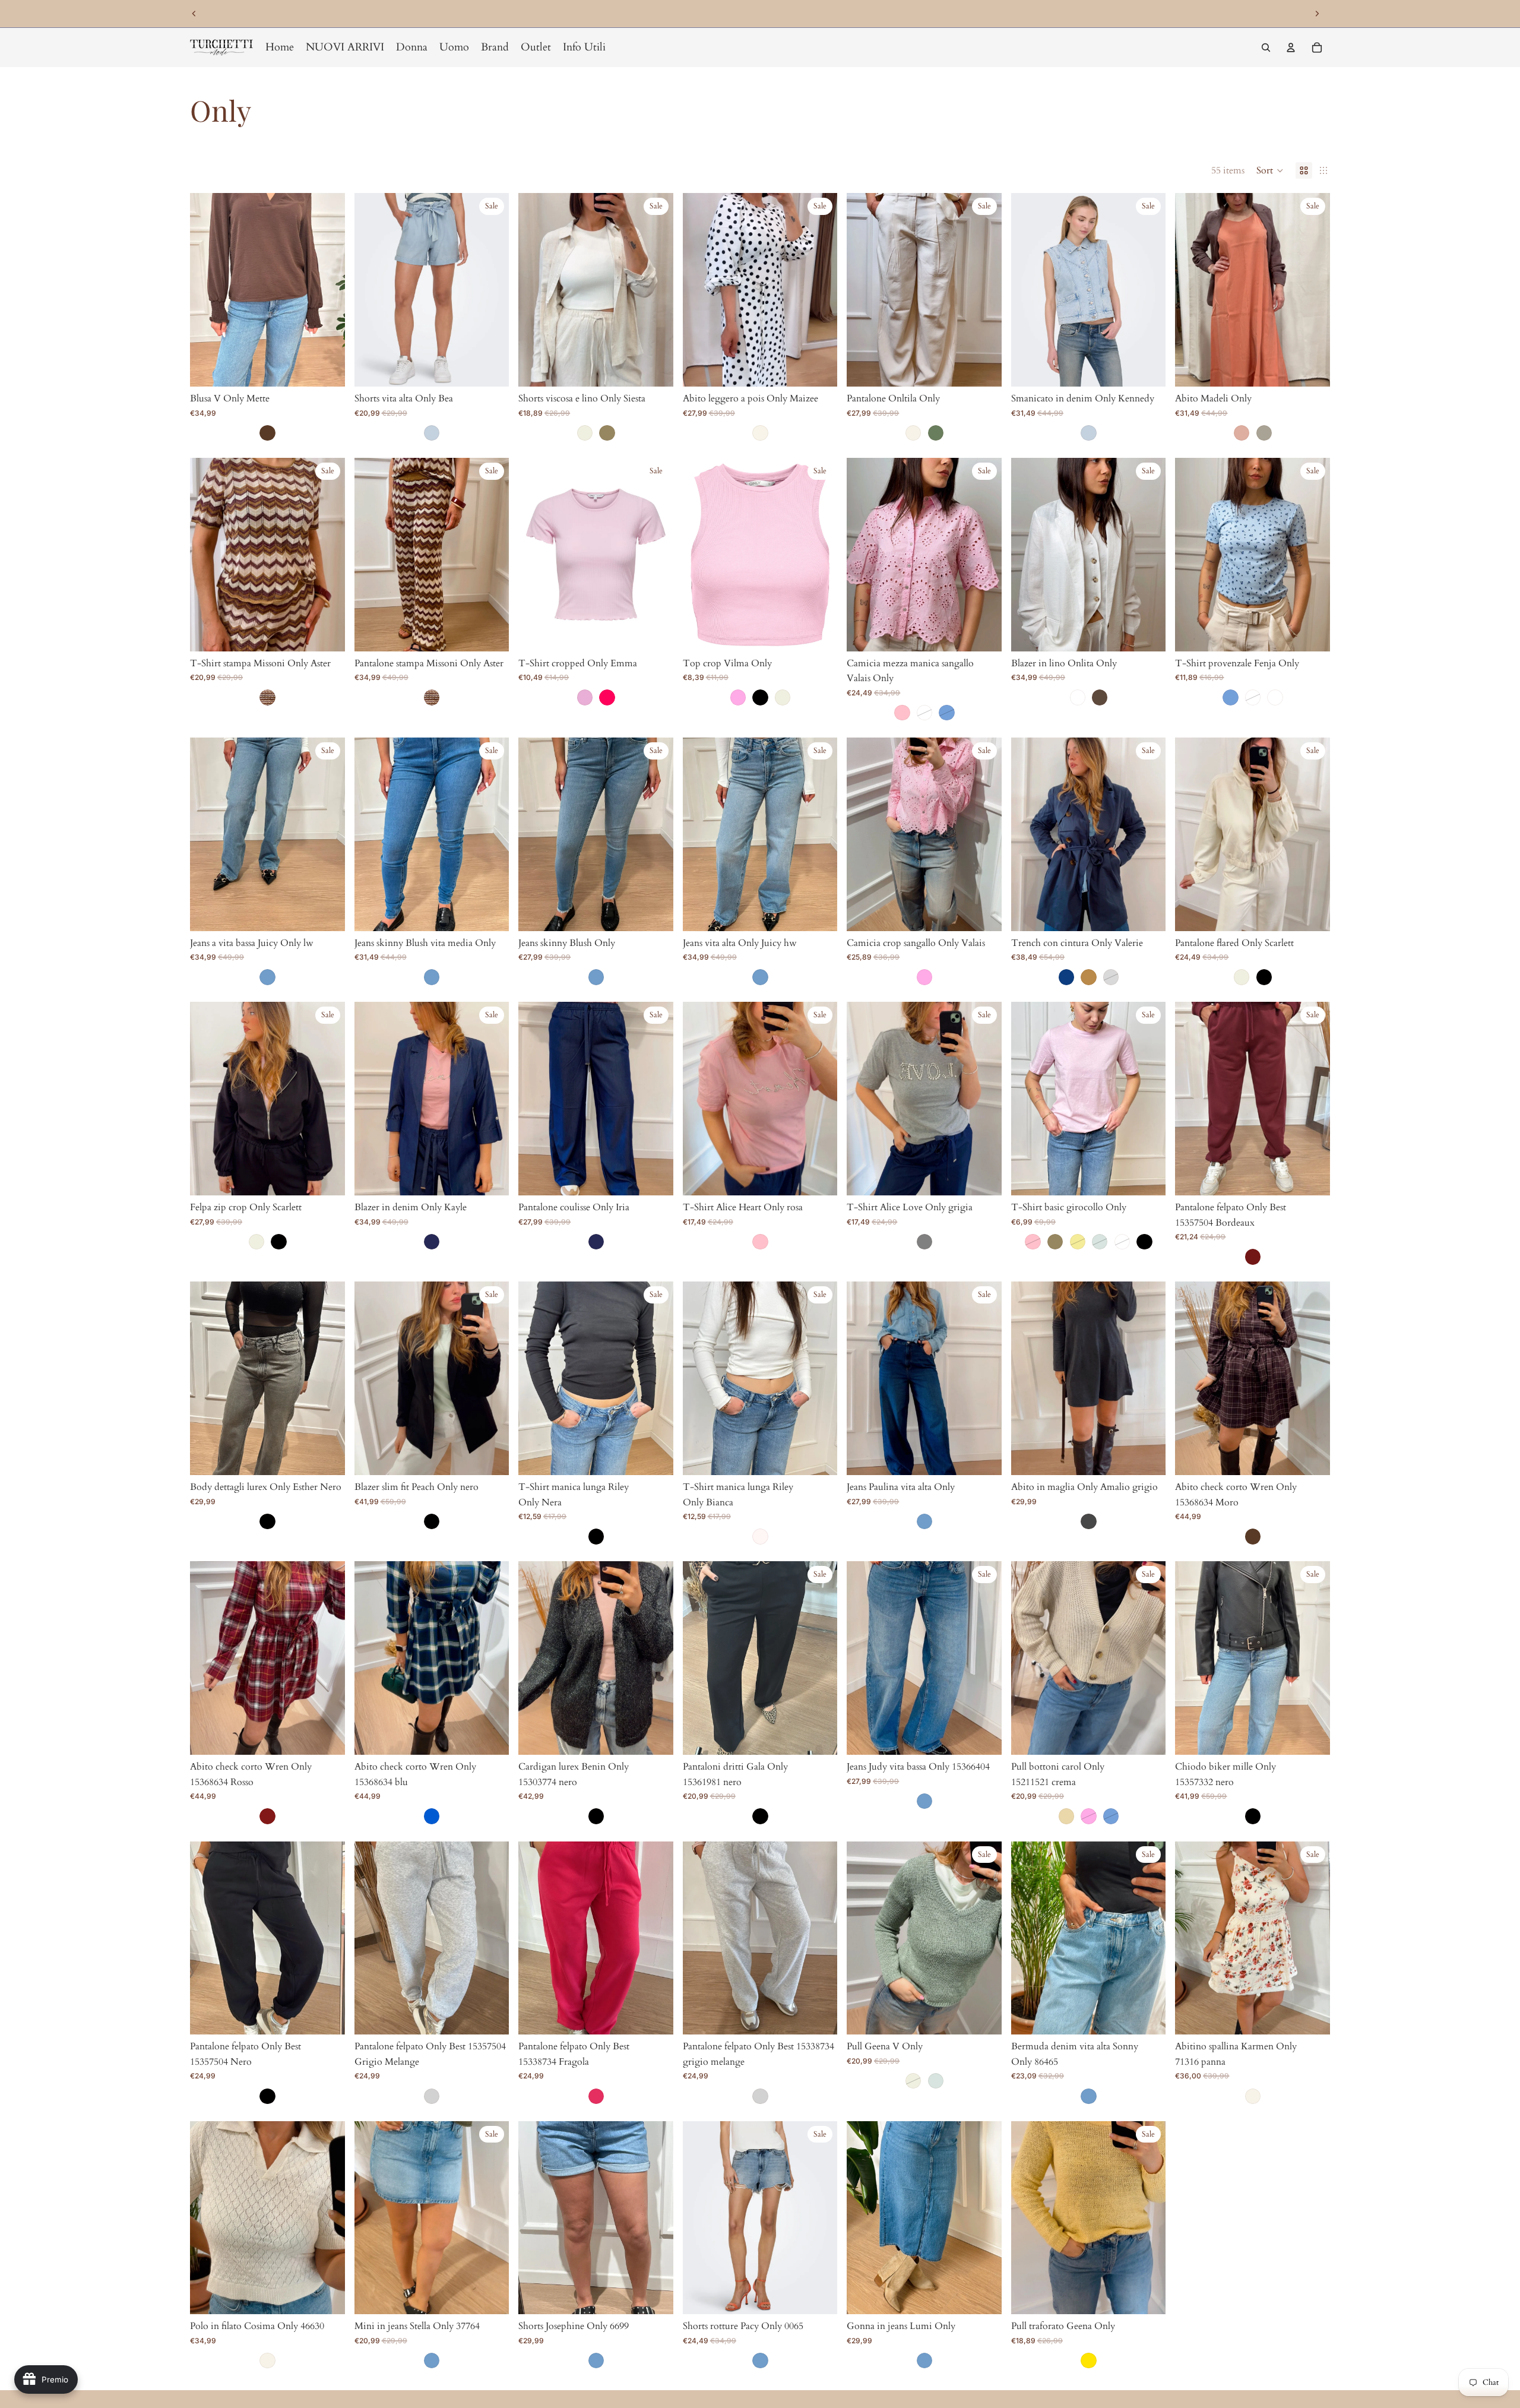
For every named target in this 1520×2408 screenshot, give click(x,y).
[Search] (1266, 48)
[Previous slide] (194, 14)
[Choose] (327, 368)
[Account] (1291, 48)
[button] (1270, 170)
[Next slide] (1317, 14)
